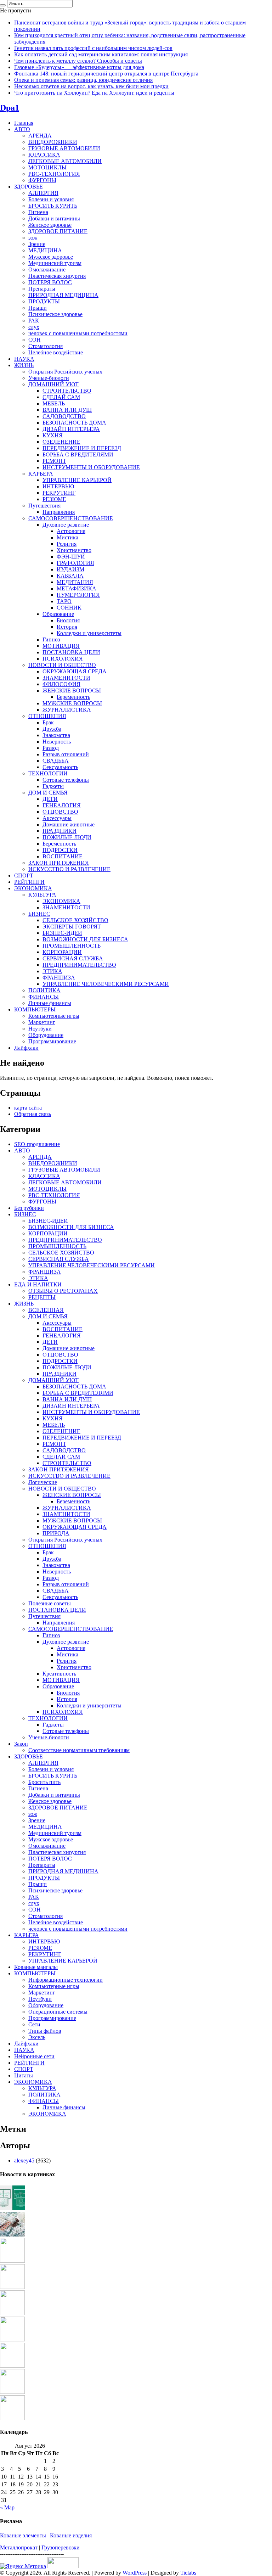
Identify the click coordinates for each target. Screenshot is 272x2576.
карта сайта (28, 1108)
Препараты (42, 289)
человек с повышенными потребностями (78, 333)
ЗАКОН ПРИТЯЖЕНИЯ (59, 863)
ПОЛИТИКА (44, 990)
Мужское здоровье (51, 257)
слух (34, 327)
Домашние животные (69, 824)
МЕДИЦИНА (45, 250)
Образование (58, 614)
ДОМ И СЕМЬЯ (48, 793)
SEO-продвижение (37, 1144)
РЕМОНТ (54, 461)
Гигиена (38, 212)
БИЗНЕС (39, 914)
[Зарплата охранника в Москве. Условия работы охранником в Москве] (12, 2366)
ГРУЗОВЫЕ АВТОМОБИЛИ (64, 148)
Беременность (73, 697)
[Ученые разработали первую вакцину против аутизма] (12, 2235)
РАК (34, 321)
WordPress (135, 2573)
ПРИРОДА (56, 1533)
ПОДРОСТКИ (60, 850)
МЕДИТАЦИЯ (75, 582)
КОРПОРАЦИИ (62, 952)
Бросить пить (44, 1782)
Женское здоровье (50, 225)
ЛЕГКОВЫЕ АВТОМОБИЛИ (65, 161)
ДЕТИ (50, 799)
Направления (59, 512)
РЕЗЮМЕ (54, 499)
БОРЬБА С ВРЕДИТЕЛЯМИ (78, 454)
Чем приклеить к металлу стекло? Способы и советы (78, 61)
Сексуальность (60, 767)
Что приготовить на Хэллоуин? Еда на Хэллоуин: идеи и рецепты (94, 93)
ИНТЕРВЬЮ (58, 486)
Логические (43, 1482)
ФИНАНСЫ (44, 997)
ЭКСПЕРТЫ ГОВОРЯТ (72, 927)
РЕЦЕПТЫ (42, 1297)
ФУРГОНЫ (42, 180)
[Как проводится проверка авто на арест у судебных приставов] (12, 2339)
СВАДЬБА (56, 761)
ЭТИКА (52, 971)
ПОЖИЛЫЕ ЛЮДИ (67, 837)
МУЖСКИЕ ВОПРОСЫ (72, 703)
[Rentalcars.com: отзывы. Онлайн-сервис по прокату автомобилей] (12, 2313)
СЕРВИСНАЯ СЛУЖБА (73, 958)
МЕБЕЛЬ (54, 403)
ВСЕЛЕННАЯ (46, 1310)
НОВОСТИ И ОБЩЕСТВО (62, 665)
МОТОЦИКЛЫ (47, 167)
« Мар (7, 2507)
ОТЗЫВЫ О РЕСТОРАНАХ (63, 1291)
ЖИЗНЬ (24, 365)
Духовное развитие (66, 525)
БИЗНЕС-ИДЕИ (62, 933)
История (67, 627)
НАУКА (24, 359)
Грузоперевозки (61, 2547)
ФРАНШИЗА (59, 978)
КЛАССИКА (44, 155)
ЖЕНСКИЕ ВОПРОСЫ (72, 691)
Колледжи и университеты (89, 633)
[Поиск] (3, 5)
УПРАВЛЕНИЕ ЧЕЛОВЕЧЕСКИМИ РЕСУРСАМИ (106, 984)
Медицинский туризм (55, 263)
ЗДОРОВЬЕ (29, 187)
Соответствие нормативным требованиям (79, 1750)
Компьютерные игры (54, 1016)
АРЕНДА (40, 136)
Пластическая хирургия (57, 276)
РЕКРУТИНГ (59, 493)
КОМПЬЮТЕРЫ (35, 1009)
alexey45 (24, 2160)
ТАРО (64, 601)
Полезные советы (50, 1603)
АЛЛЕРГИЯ (43, 193)
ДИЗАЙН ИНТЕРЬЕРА (71, 429)
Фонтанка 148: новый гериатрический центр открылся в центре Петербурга (106, 74)
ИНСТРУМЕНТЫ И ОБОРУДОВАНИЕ (91, 467)
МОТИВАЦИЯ (61, 646)
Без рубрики (29, 1208)
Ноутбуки (40, 1029)
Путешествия (44, 506)
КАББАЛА (70, 576)
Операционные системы (58, 2012)
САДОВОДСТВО (64, 416)
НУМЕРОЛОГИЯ (78, 595)
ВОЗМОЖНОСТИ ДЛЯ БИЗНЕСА (85, 939)
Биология (68, 620)
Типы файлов (45, 2031)
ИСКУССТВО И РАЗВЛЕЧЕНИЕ (69, 869)
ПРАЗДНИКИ (59, 831)
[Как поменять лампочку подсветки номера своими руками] (12, 2287)
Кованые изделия (71, 2535)
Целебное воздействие (56, 352)
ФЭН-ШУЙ (71, 557)
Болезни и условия (51, 199)
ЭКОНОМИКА (33, 888)
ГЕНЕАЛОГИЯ (62, 805)
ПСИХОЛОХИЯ (63, 659)
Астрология (71, 531)
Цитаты (24, 2075)
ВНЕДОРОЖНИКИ (53, 142)
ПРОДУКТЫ (44, 301)
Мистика (67, 537)
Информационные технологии (66, 1980)
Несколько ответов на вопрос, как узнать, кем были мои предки (91, 86)
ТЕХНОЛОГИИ (48, 773)
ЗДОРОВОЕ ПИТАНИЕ (58, 231)
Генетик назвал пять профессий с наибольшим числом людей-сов (93, 48)
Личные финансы (50, 1003)
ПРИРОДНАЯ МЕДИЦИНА (63, 295)
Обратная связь (33, 1114)
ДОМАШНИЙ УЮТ (53, 384)
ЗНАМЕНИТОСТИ (66, 678)
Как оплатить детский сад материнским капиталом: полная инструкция (101, 54)
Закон (21, 1744)
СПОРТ (24, 875)
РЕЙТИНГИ (29, 882)
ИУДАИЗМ (70, 569)
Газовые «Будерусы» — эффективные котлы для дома (79, 67)
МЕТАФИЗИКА (76, 588)
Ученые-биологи (49, 378)
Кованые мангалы (36, 1967)
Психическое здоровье (55, 314)
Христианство (74, 550)
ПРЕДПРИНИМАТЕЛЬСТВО (79, 965)
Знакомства (56, 735)
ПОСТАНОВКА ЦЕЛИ (71, 652)
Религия (67, 544)
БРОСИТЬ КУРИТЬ (53, 206)
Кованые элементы (23, 2535)
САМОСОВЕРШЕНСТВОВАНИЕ (71, 518)
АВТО (22, 129)
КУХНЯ (53, 435)
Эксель (37, 2037)
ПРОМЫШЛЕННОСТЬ (72, 946)
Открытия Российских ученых (65, 372)
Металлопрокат (19, 2547)
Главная (24, 123)
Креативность (59, 1674)
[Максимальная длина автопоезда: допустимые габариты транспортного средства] (12, 2261)
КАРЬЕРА (41, 474)
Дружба (52, 729)
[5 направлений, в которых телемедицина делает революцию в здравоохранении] (12, 2208)
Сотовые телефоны (66, 780)
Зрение (37, 244)
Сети (34, 2024)
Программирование (52, 1041)
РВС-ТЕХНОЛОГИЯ (54, 174)
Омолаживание (47, 270)
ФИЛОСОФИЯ (61, 684)
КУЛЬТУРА (42, 895)
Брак (48, 722)
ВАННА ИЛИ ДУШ (67, 410)
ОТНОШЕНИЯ (47, 716)
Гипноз (51, 639)
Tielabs (188, 2573)
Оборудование (46, 1035)
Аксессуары (57, 818)
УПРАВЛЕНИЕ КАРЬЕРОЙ (77, 480)
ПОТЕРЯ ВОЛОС (50, 282)
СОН (35, 340)
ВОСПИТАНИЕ (63, 856)
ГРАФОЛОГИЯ (75, 563)
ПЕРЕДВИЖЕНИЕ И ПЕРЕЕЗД (82, 448)
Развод (51, 748)
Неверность (57, 742)
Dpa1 (10, 108)
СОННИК (69, 608)
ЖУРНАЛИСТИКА (67, 710)
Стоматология (46, 346)
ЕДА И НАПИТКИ (38, 1284)
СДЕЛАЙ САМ (61, 397)
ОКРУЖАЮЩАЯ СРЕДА (75, 671)
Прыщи (38, 308)
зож (33, 238)
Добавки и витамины (54, 218)
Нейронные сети (34, 2056)
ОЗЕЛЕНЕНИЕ (61, 442)
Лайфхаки (26, 1048)
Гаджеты (53, 786)
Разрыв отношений (66, 754)
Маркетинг (42, 1022)
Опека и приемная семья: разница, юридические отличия (83, 80)
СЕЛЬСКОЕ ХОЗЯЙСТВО (75, 920)
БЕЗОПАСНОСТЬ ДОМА (74, 423)
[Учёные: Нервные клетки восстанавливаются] (12, 2392)
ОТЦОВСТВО (60, 812)
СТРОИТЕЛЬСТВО (67, 391)
